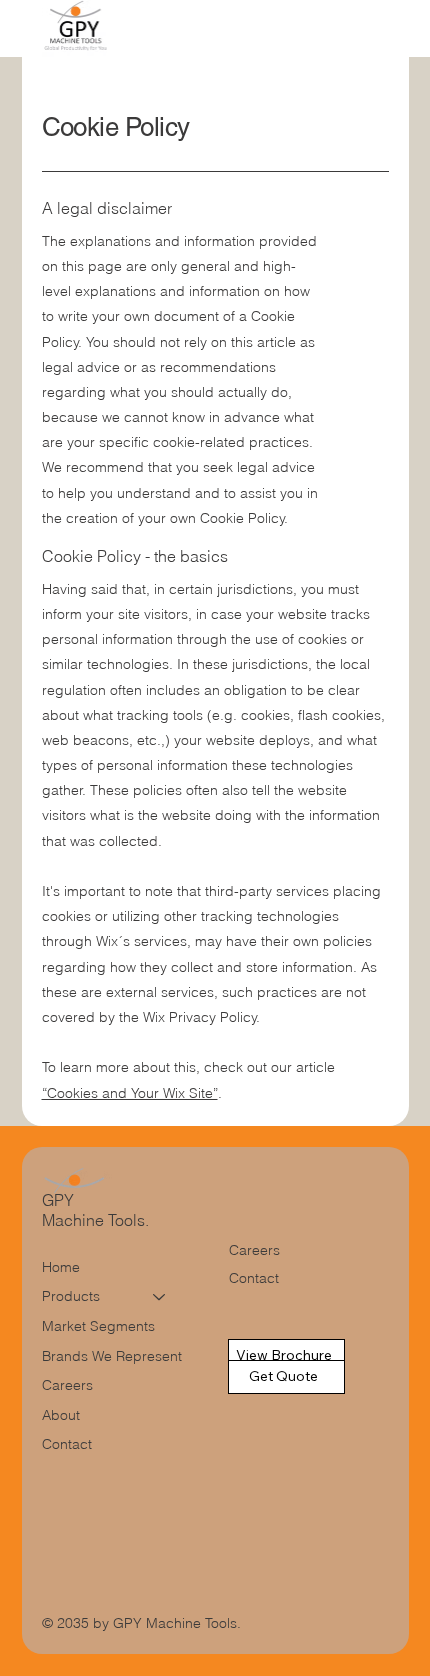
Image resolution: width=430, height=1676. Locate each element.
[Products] (160, 1297)
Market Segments (98, 1326)
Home (61, 1267)
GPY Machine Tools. (97, 1210)
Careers (67, 1385)
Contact (67, 1444)
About (61, 1415)
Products (71, 1296)
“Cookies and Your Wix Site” (130, 1093)
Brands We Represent (112, 1356)
